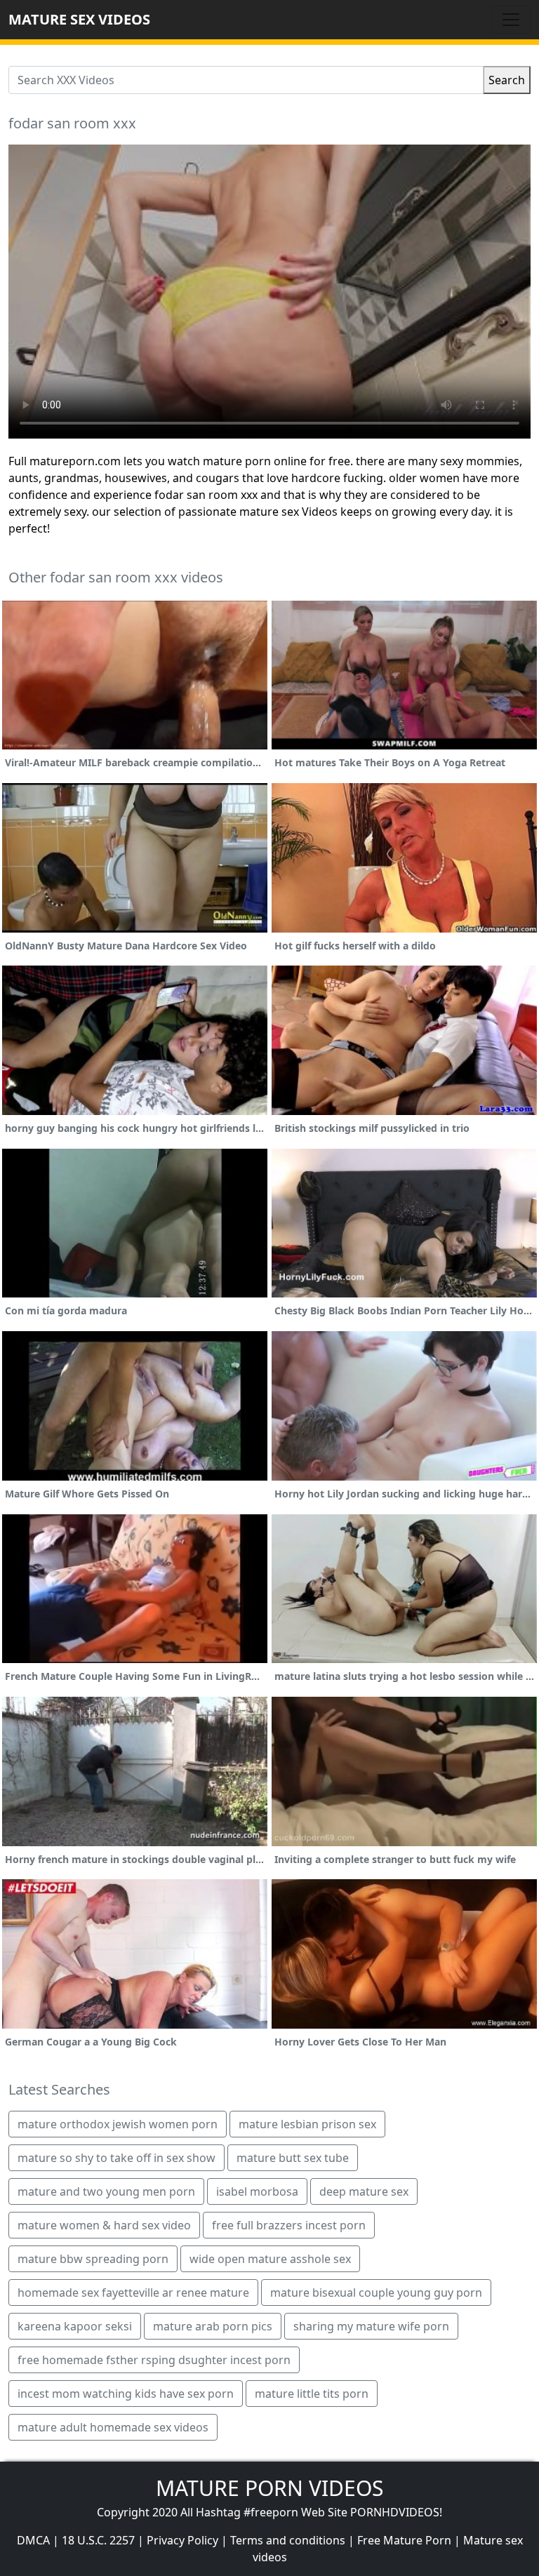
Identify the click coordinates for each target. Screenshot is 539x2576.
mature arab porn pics (213, 2326)
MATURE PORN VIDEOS (269, 2488)
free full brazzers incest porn (289, 2225)
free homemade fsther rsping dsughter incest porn (154, 2360)
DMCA (33, 2540)
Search (507, 80)
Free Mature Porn (404, 2540)
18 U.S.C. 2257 (98, 2540)
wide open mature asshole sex (270, 2259)
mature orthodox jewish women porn (118, 2124)
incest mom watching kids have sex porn (126, 2394)
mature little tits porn (312, 2394)
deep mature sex (364, 2191)
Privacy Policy (182, 2540)
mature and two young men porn (106, 2191)
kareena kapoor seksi (75, 2326)
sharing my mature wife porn (371, 2326)
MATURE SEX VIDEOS (79, 19)
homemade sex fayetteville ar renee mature (133, 2293)
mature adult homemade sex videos (113, 2427)
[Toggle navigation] (511, 20)
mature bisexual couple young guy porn (376, 2293)
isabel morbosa (257, 2191)
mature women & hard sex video (104, 2225)
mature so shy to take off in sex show (117, 2158)
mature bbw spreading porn (93, 2259)
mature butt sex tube (293, 2158)
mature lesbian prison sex (307, 2124)
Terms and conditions (288, 2540)
